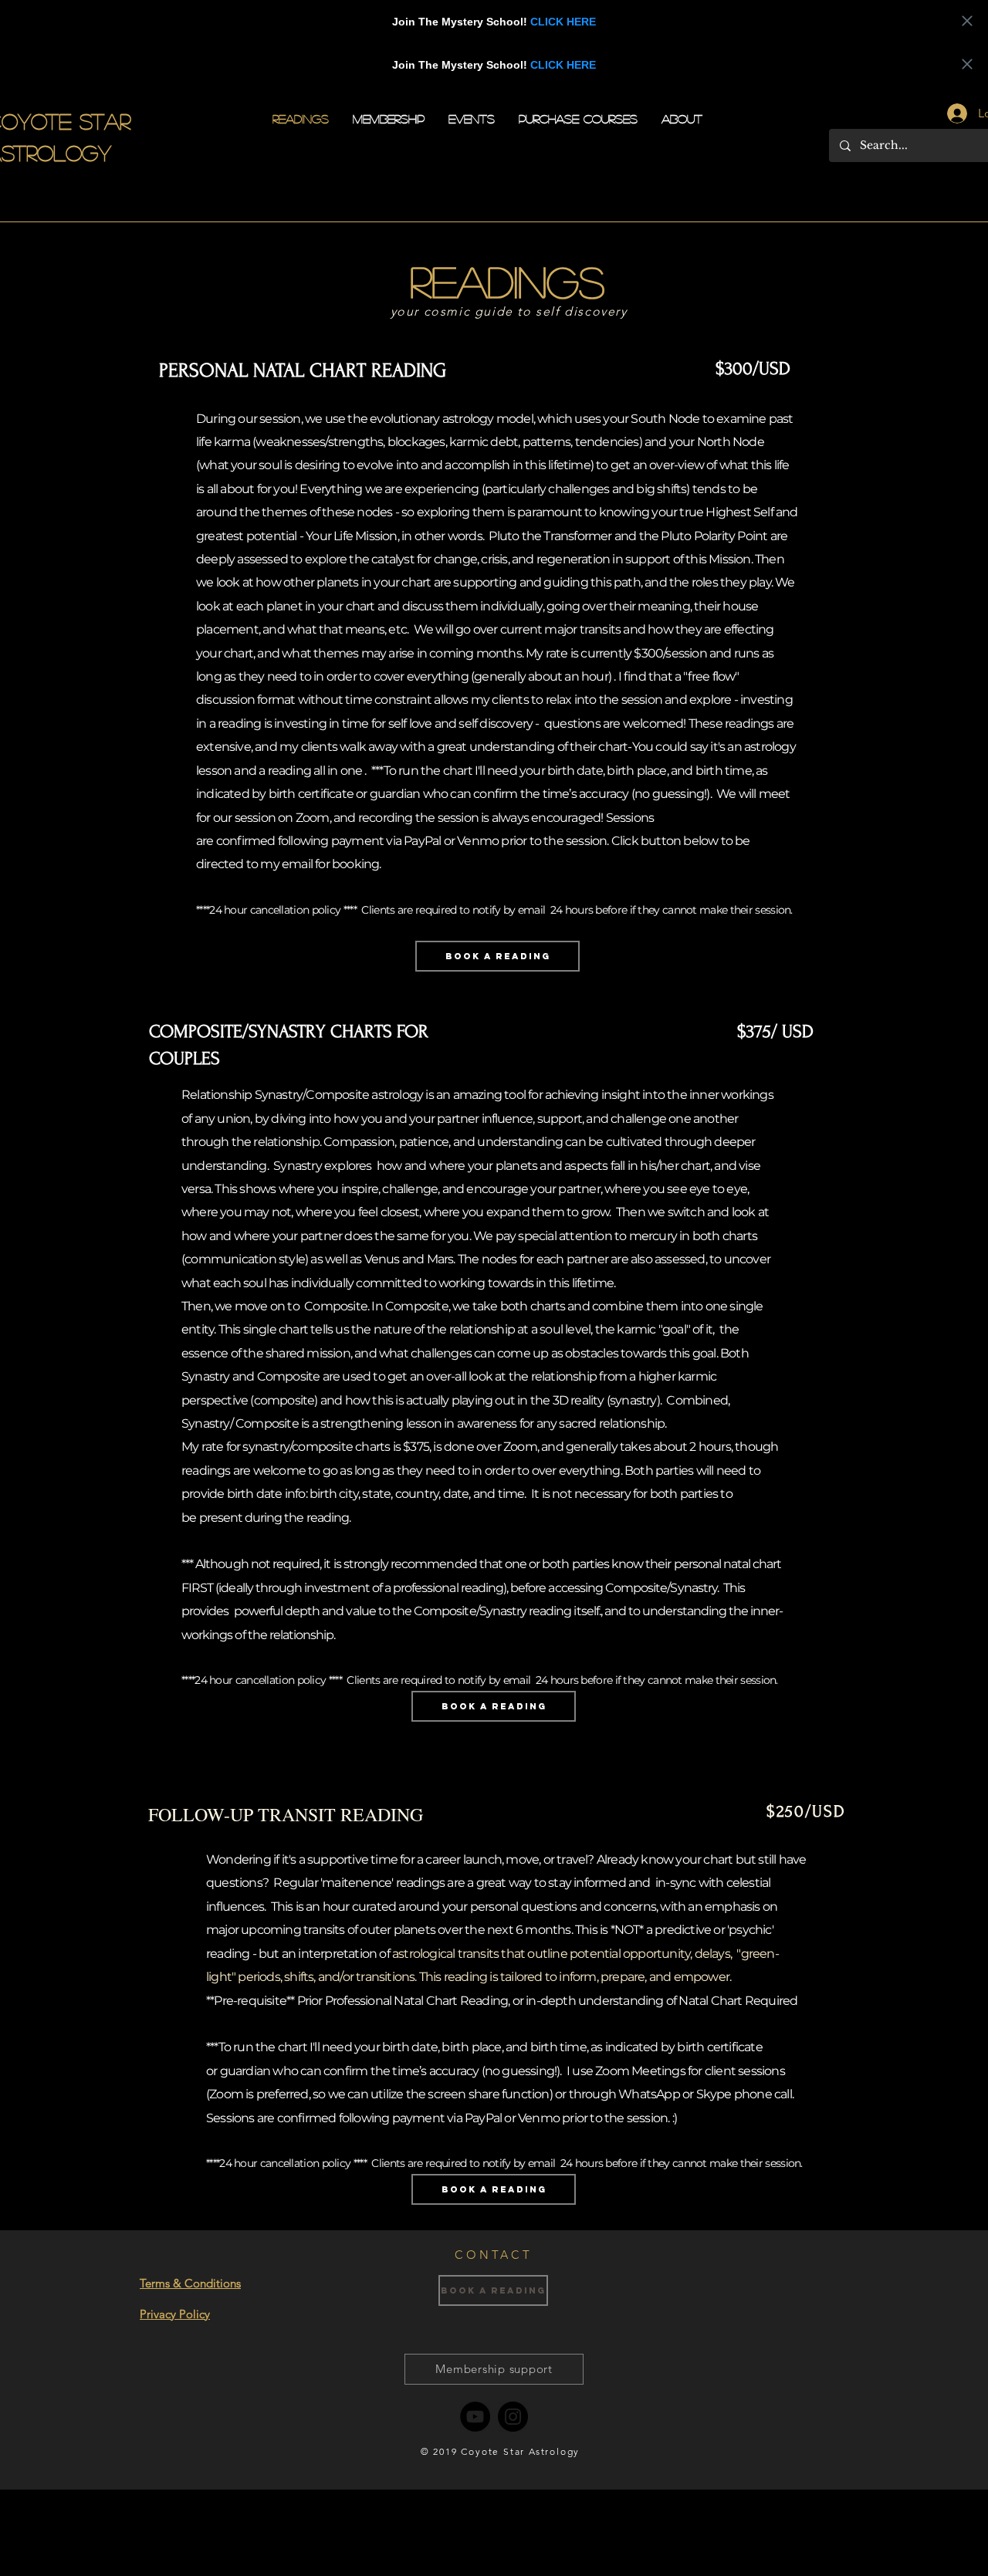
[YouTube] (475, 2417)
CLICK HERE (563, 22)
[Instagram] (513, 2417)
